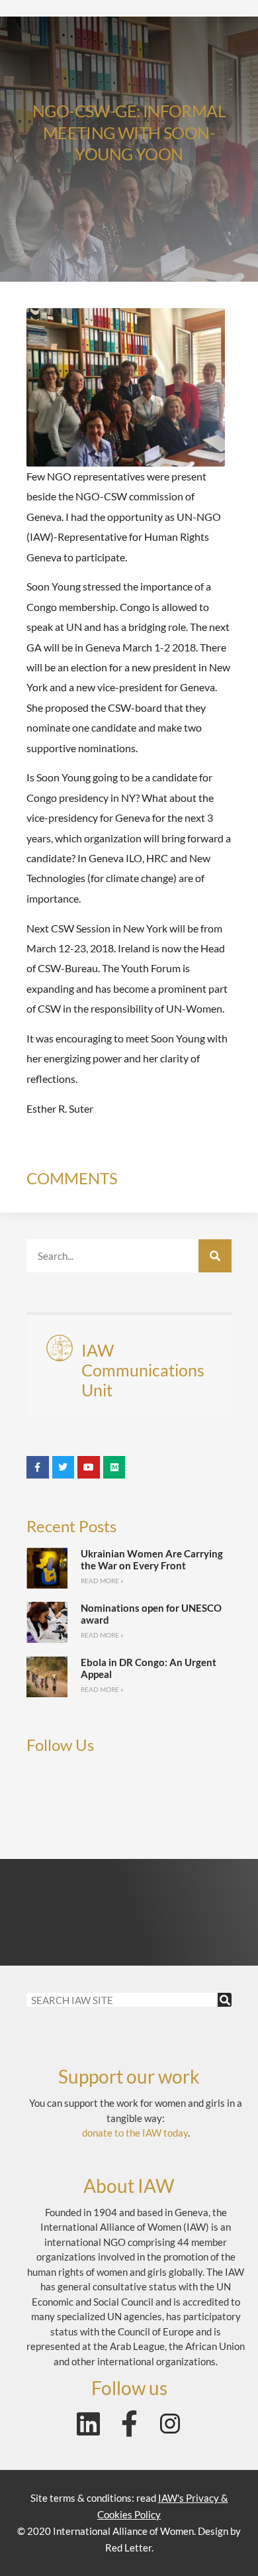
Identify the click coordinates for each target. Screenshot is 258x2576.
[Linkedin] (88, 2424)
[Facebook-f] (129, 2424)
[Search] (215, 1256)
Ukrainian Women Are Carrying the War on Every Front (152, 1559)
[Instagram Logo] (170, 2424)
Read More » (102, 1581)
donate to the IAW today (135, 2133)
